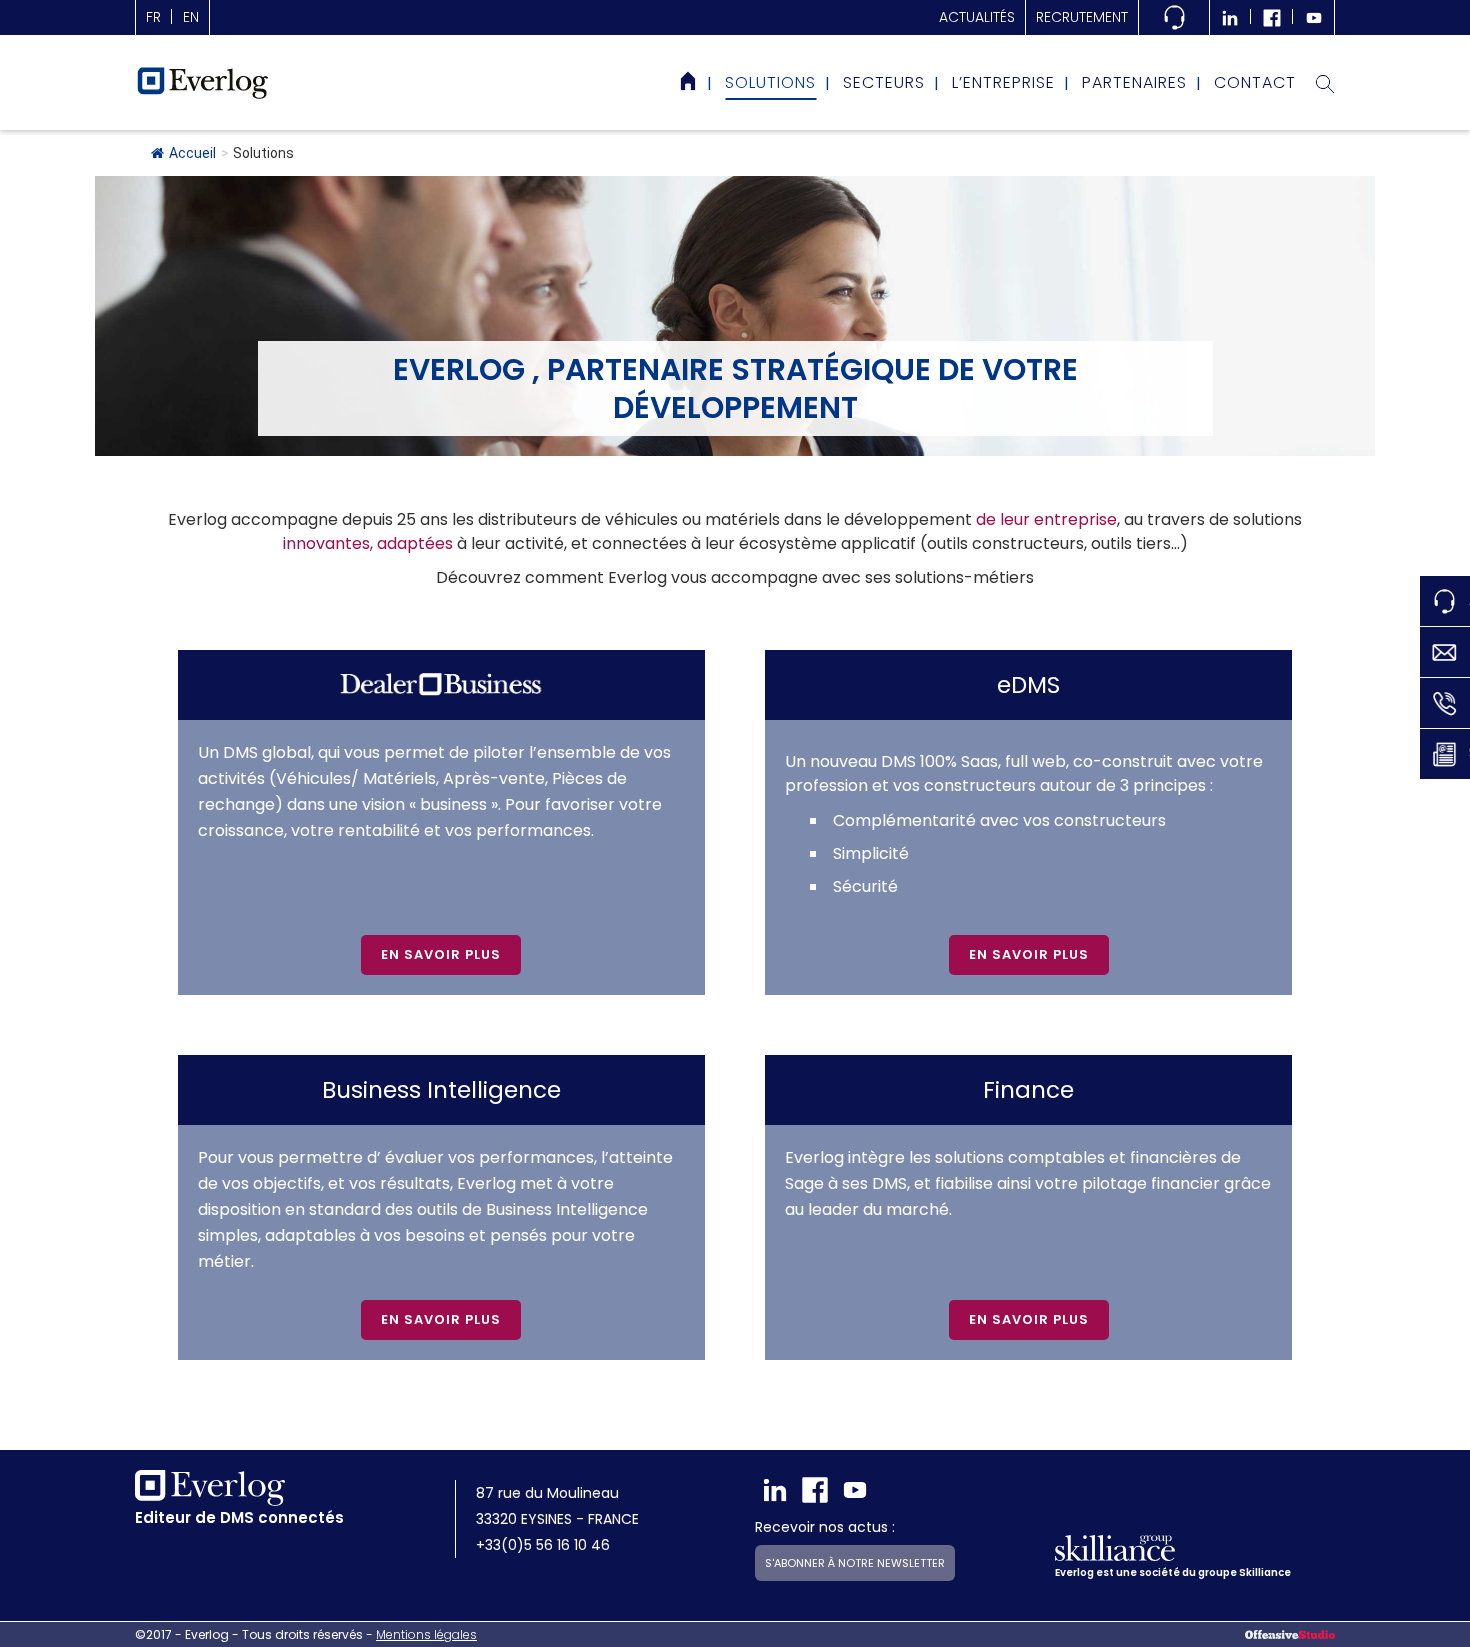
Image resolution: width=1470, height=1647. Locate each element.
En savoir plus (441, 954)
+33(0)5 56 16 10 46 (543, 1545)
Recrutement (1082, 17)
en (191, 17)
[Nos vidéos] (1314, 17)
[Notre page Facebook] (1272, 17)
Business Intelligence (441, 1090)
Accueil (192, 153)
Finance (1028, 1090)
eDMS (1028, 685)
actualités (977, 17)
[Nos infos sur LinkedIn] (1230, 17)
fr (153, 17)
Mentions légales (426, 1634)
